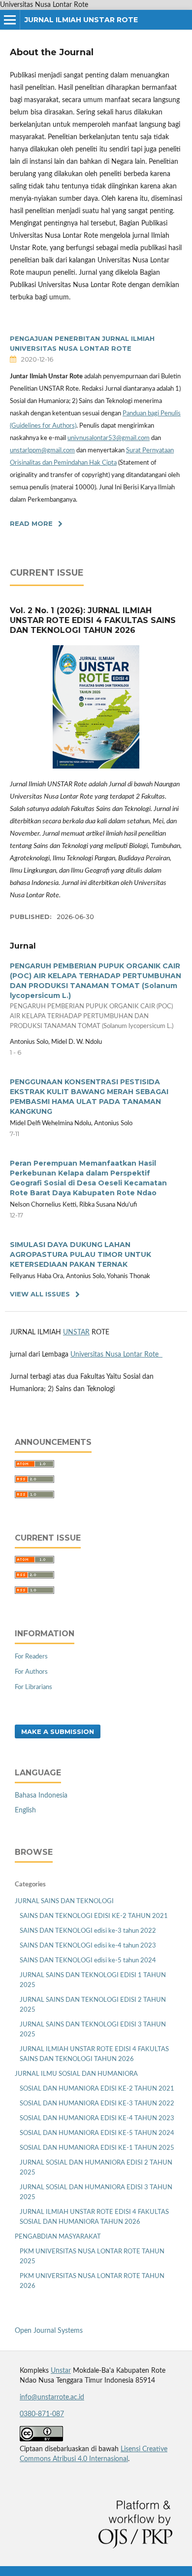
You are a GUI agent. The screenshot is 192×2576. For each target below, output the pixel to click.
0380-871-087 (42, 2414)
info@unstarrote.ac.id (52, 2397)
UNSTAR (76, 1332)
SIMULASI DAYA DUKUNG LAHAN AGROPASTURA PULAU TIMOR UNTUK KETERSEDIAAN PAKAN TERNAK (80, 1254)
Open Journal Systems (49, 2331)
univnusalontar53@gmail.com (109, 438)
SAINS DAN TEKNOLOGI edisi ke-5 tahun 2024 (88, 1961)
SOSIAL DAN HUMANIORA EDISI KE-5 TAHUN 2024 (97, 2133)
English (25, 1810)
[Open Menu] (10, 20)
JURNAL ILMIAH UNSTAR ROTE (81, 20)
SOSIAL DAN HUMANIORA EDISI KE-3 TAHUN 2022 (97, 2104)
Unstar (61, 2371)
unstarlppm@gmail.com (42, 451)
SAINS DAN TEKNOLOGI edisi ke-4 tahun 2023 (88, 1946)
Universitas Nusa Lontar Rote (116, 1355)
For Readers (31, 1657)
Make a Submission (58, 1731)
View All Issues (40, 1294)
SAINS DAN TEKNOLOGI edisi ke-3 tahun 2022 (88, 1931)
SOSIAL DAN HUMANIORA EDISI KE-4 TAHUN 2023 (97, 2118)
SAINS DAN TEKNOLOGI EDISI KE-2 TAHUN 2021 (94, 1916)
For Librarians (33, 1687)
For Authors (31, 1672)
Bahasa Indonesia (41, 1796)
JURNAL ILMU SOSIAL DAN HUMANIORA (76, 2074)
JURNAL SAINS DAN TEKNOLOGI (64, 1901)
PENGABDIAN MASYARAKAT (58, 2237)
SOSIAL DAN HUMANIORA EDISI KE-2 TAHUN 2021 (97, 2089)
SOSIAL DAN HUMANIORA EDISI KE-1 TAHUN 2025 (97, 2148)
